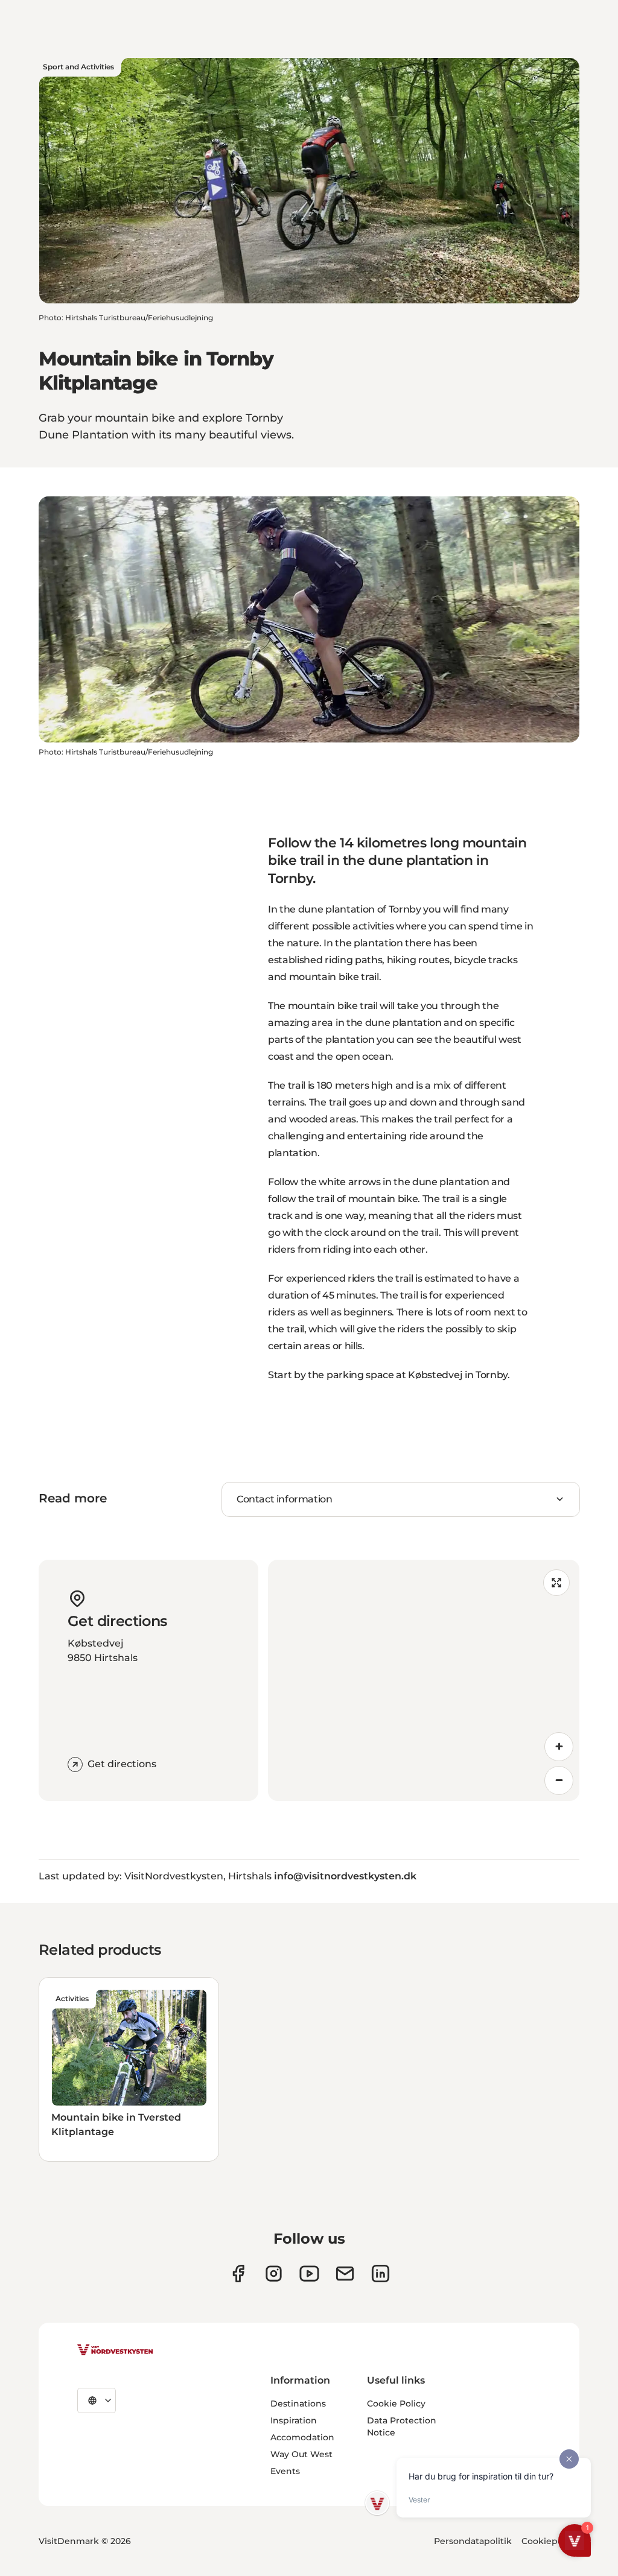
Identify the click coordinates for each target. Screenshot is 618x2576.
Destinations (298, 2404)
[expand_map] (556, 1583)
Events (285, 2471)
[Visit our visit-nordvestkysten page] (381, 2274)
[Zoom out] (559, 1780)
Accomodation (302, 2437)
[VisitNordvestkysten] (115, 2350)
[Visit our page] (238, 2274)
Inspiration (294, 2420)
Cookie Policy (396, 2404)
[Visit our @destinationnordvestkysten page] (309, 2274)
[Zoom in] (559, 1747)
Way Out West (301, 2454)
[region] (424, 1680)
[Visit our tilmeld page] (345, 2274)
